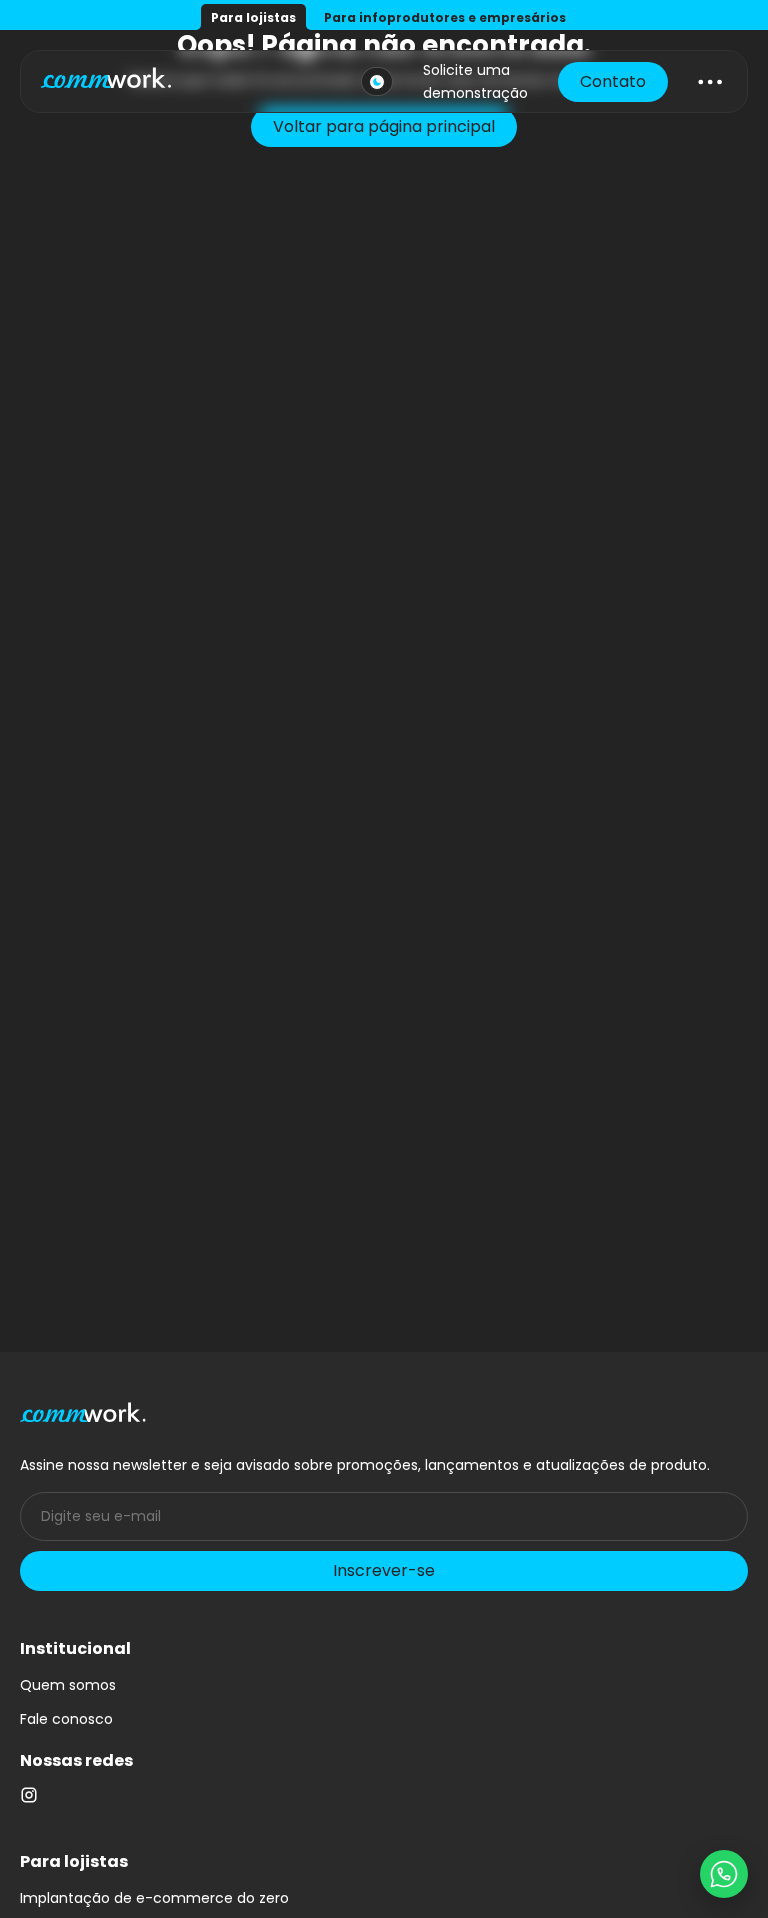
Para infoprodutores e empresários (445, 17)
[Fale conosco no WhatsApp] (724, 1874)
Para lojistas (253, 17)
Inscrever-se (384, 1570)
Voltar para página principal (384, 126)
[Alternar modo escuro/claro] (377, 81)
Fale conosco (66, 1719)
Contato (613, 81)
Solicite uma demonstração (475, 81)
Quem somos (68, 1685)
